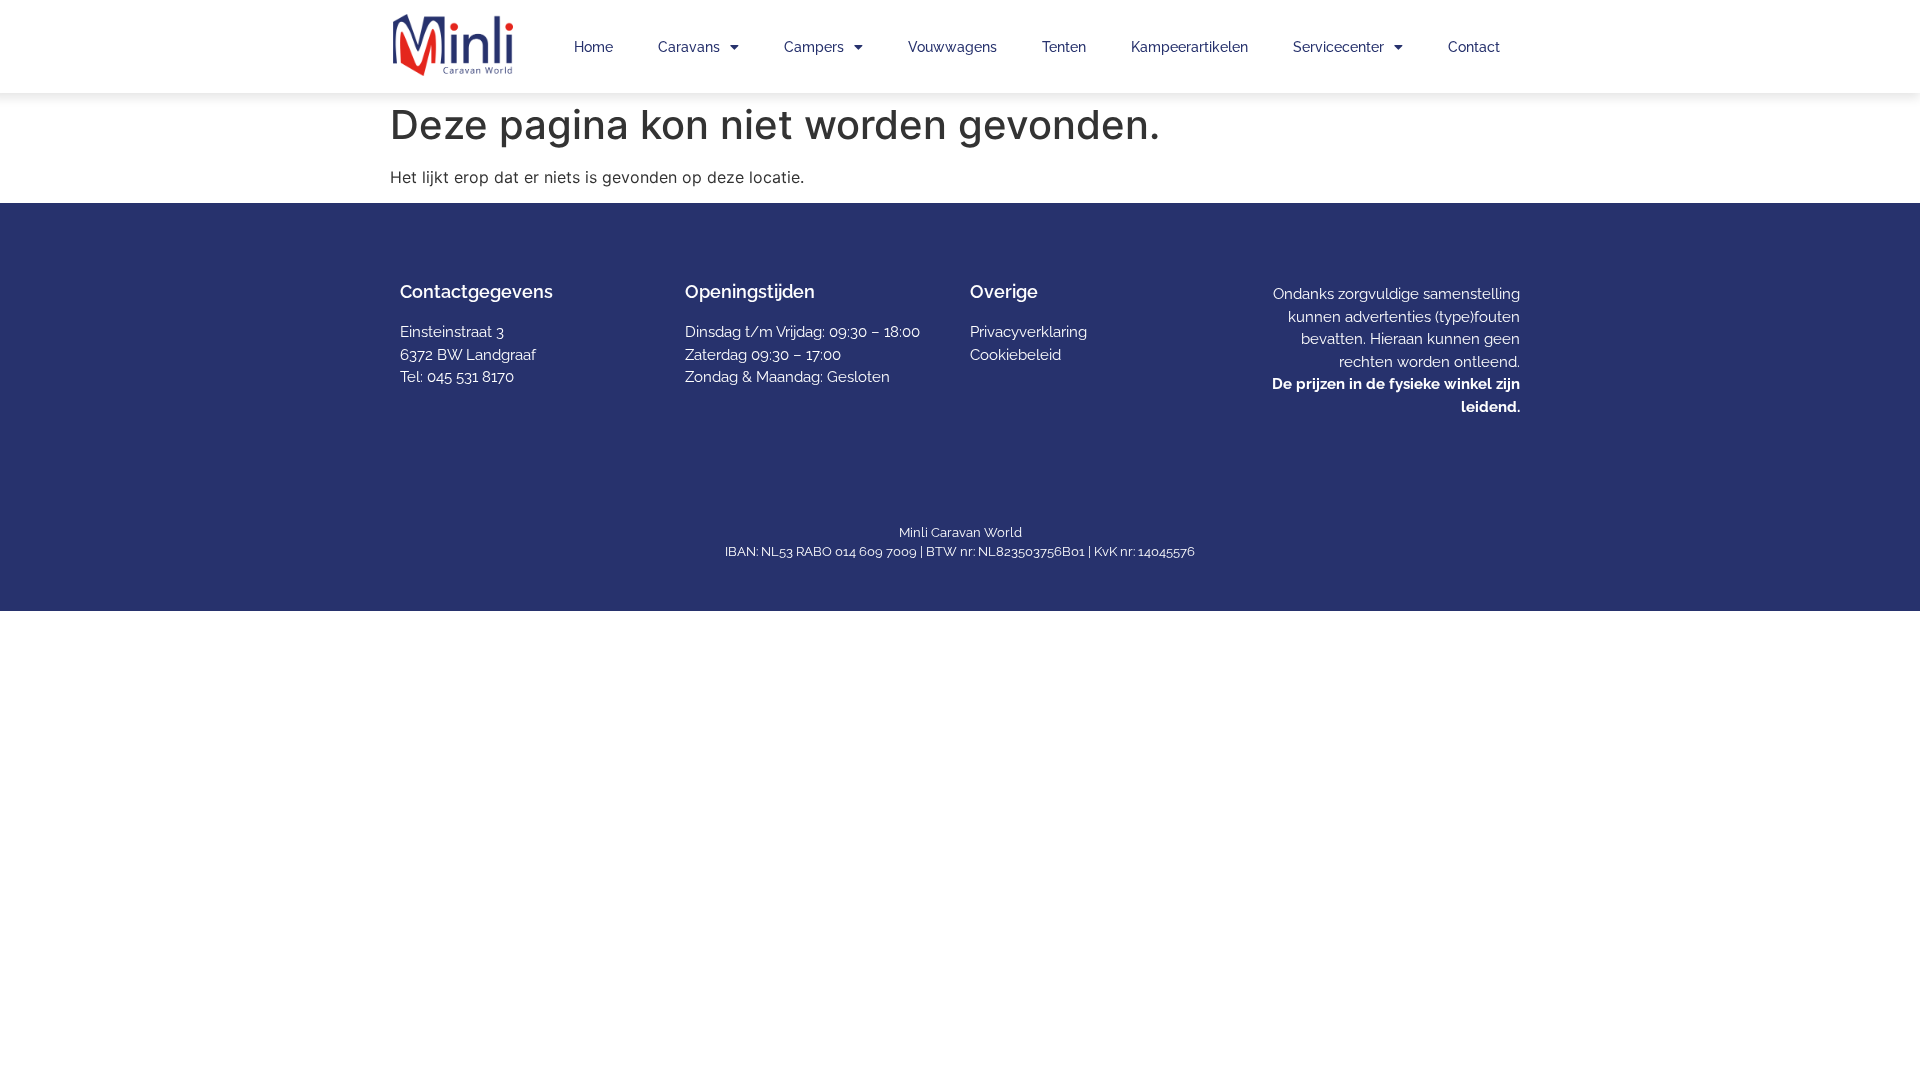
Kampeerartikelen (1189, 47)
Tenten (1064, 47)
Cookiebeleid (1015, 355)
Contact (1474, 47)
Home (593, 47)
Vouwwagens (952, 47)
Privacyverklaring (1028, 332)
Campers (814, 47)
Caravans (689, 47)
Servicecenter (1338, 47)
